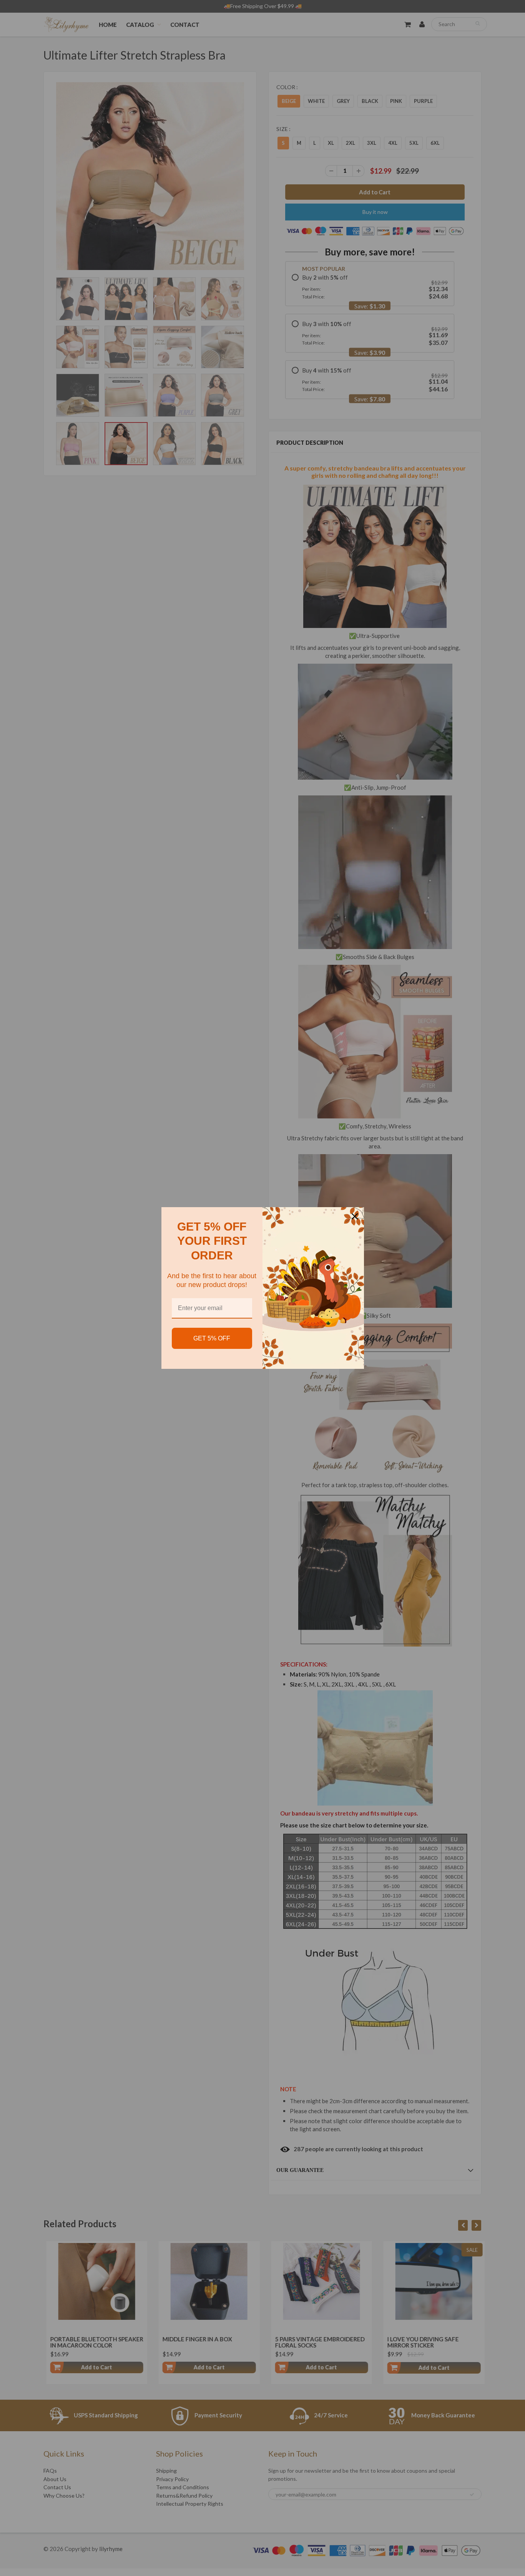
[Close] (355, 1216)
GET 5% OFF (212, 1338)
